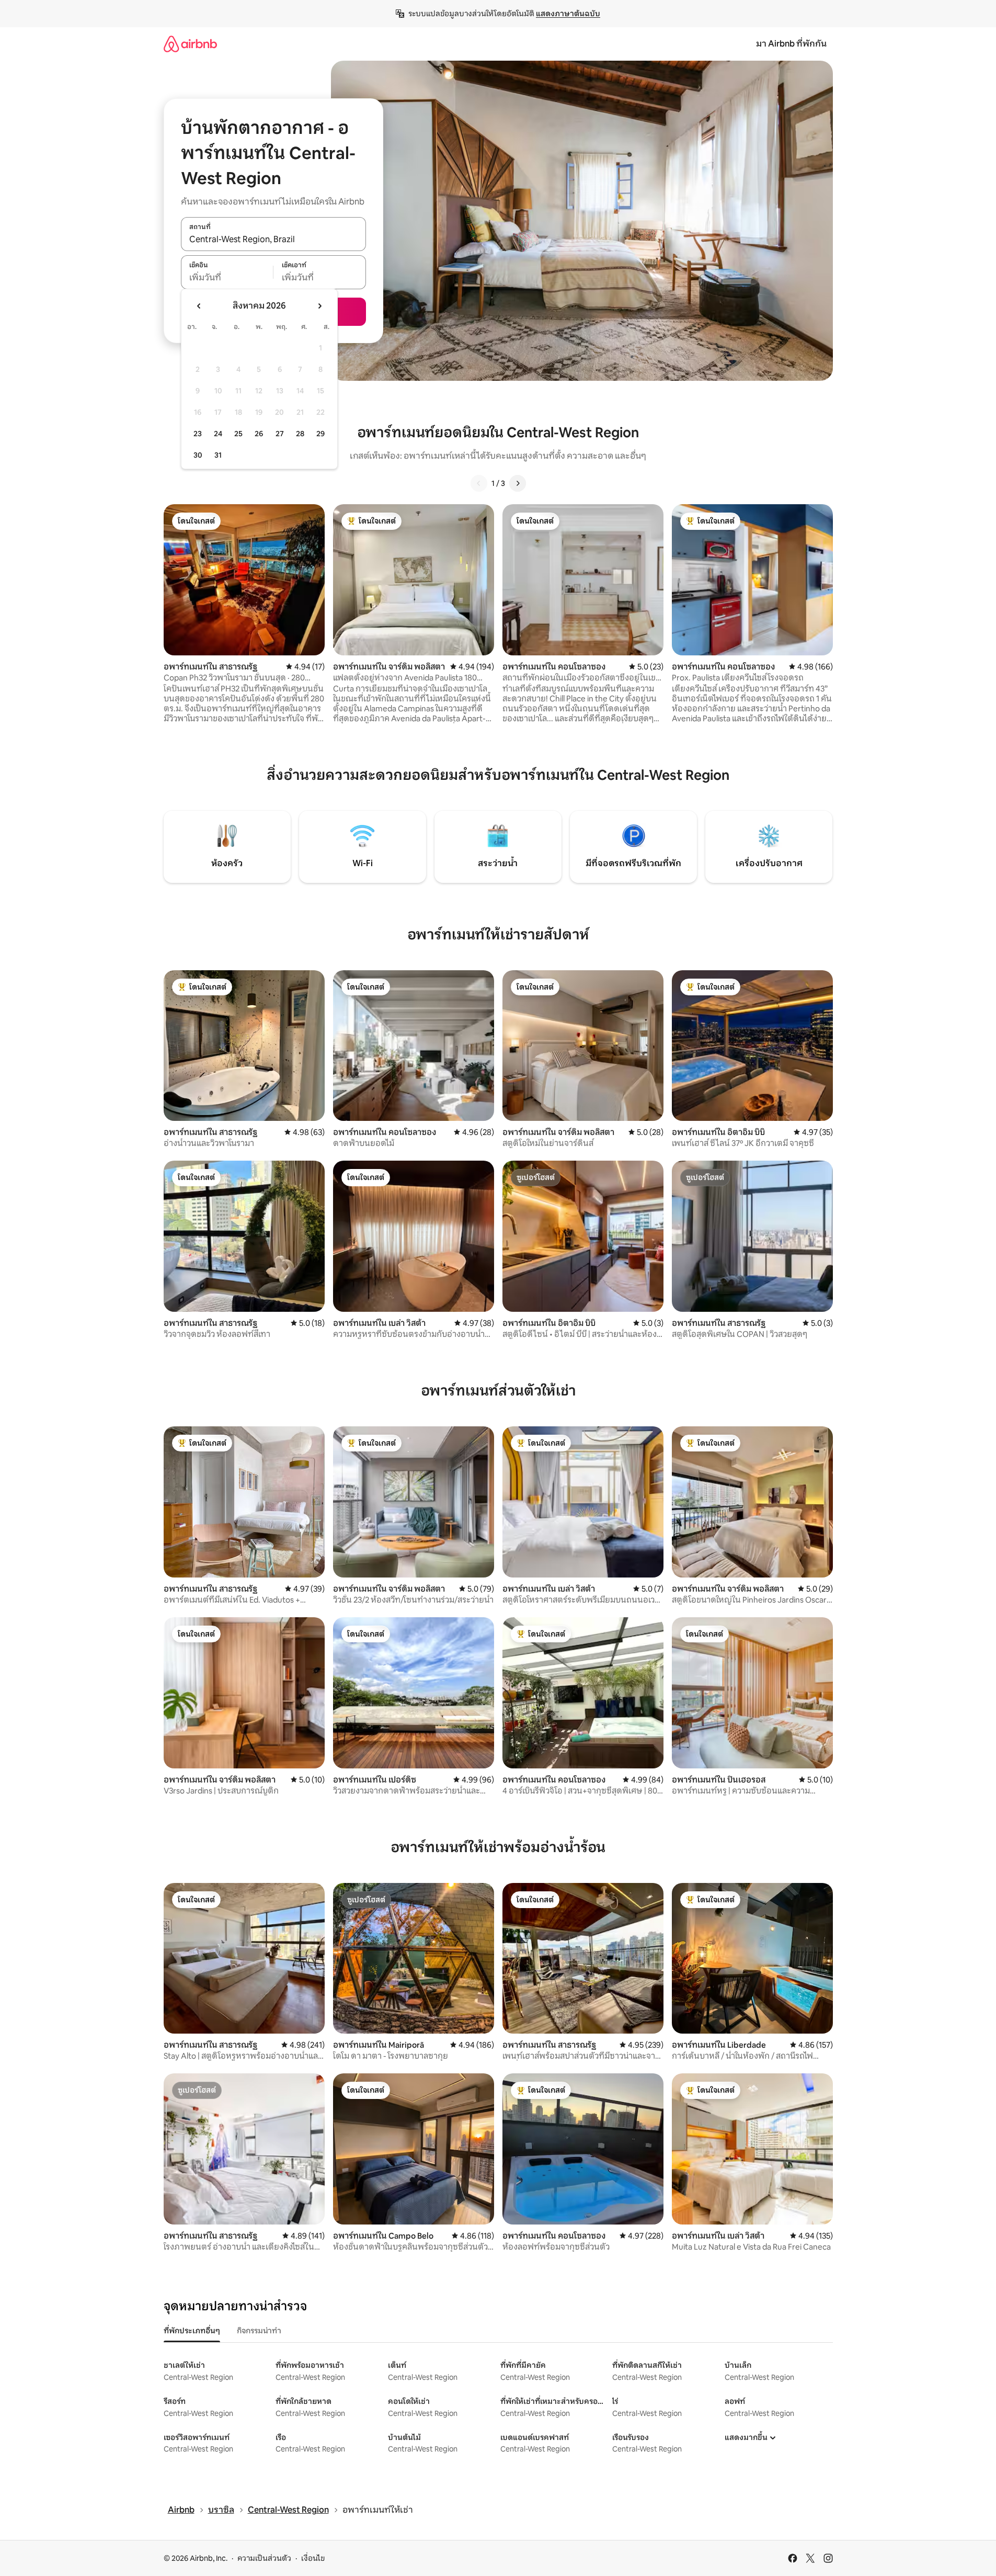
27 (280, 434)
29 (320, 434)
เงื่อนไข (313, 2558)
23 (198, 434)
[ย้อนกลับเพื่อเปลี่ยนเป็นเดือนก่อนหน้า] (199, 306)
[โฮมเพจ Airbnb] (190, 44)
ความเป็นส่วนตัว (264, 2558)
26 (259, 434)
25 (238, 434)
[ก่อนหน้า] (479, 483)
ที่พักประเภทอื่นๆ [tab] (192, 2331)
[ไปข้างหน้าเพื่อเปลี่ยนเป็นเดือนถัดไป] (319, 306)
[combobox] (273, 240)
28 (300, 434)
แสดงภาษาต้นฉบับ (568, 14)
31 (218, 455)
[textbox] (227, 278)
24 (218, 434)
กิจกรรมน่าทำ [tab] (259, 2331)
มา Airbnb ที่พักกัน (791, 44)
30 (198, 455)
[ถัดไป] (518, 483)
